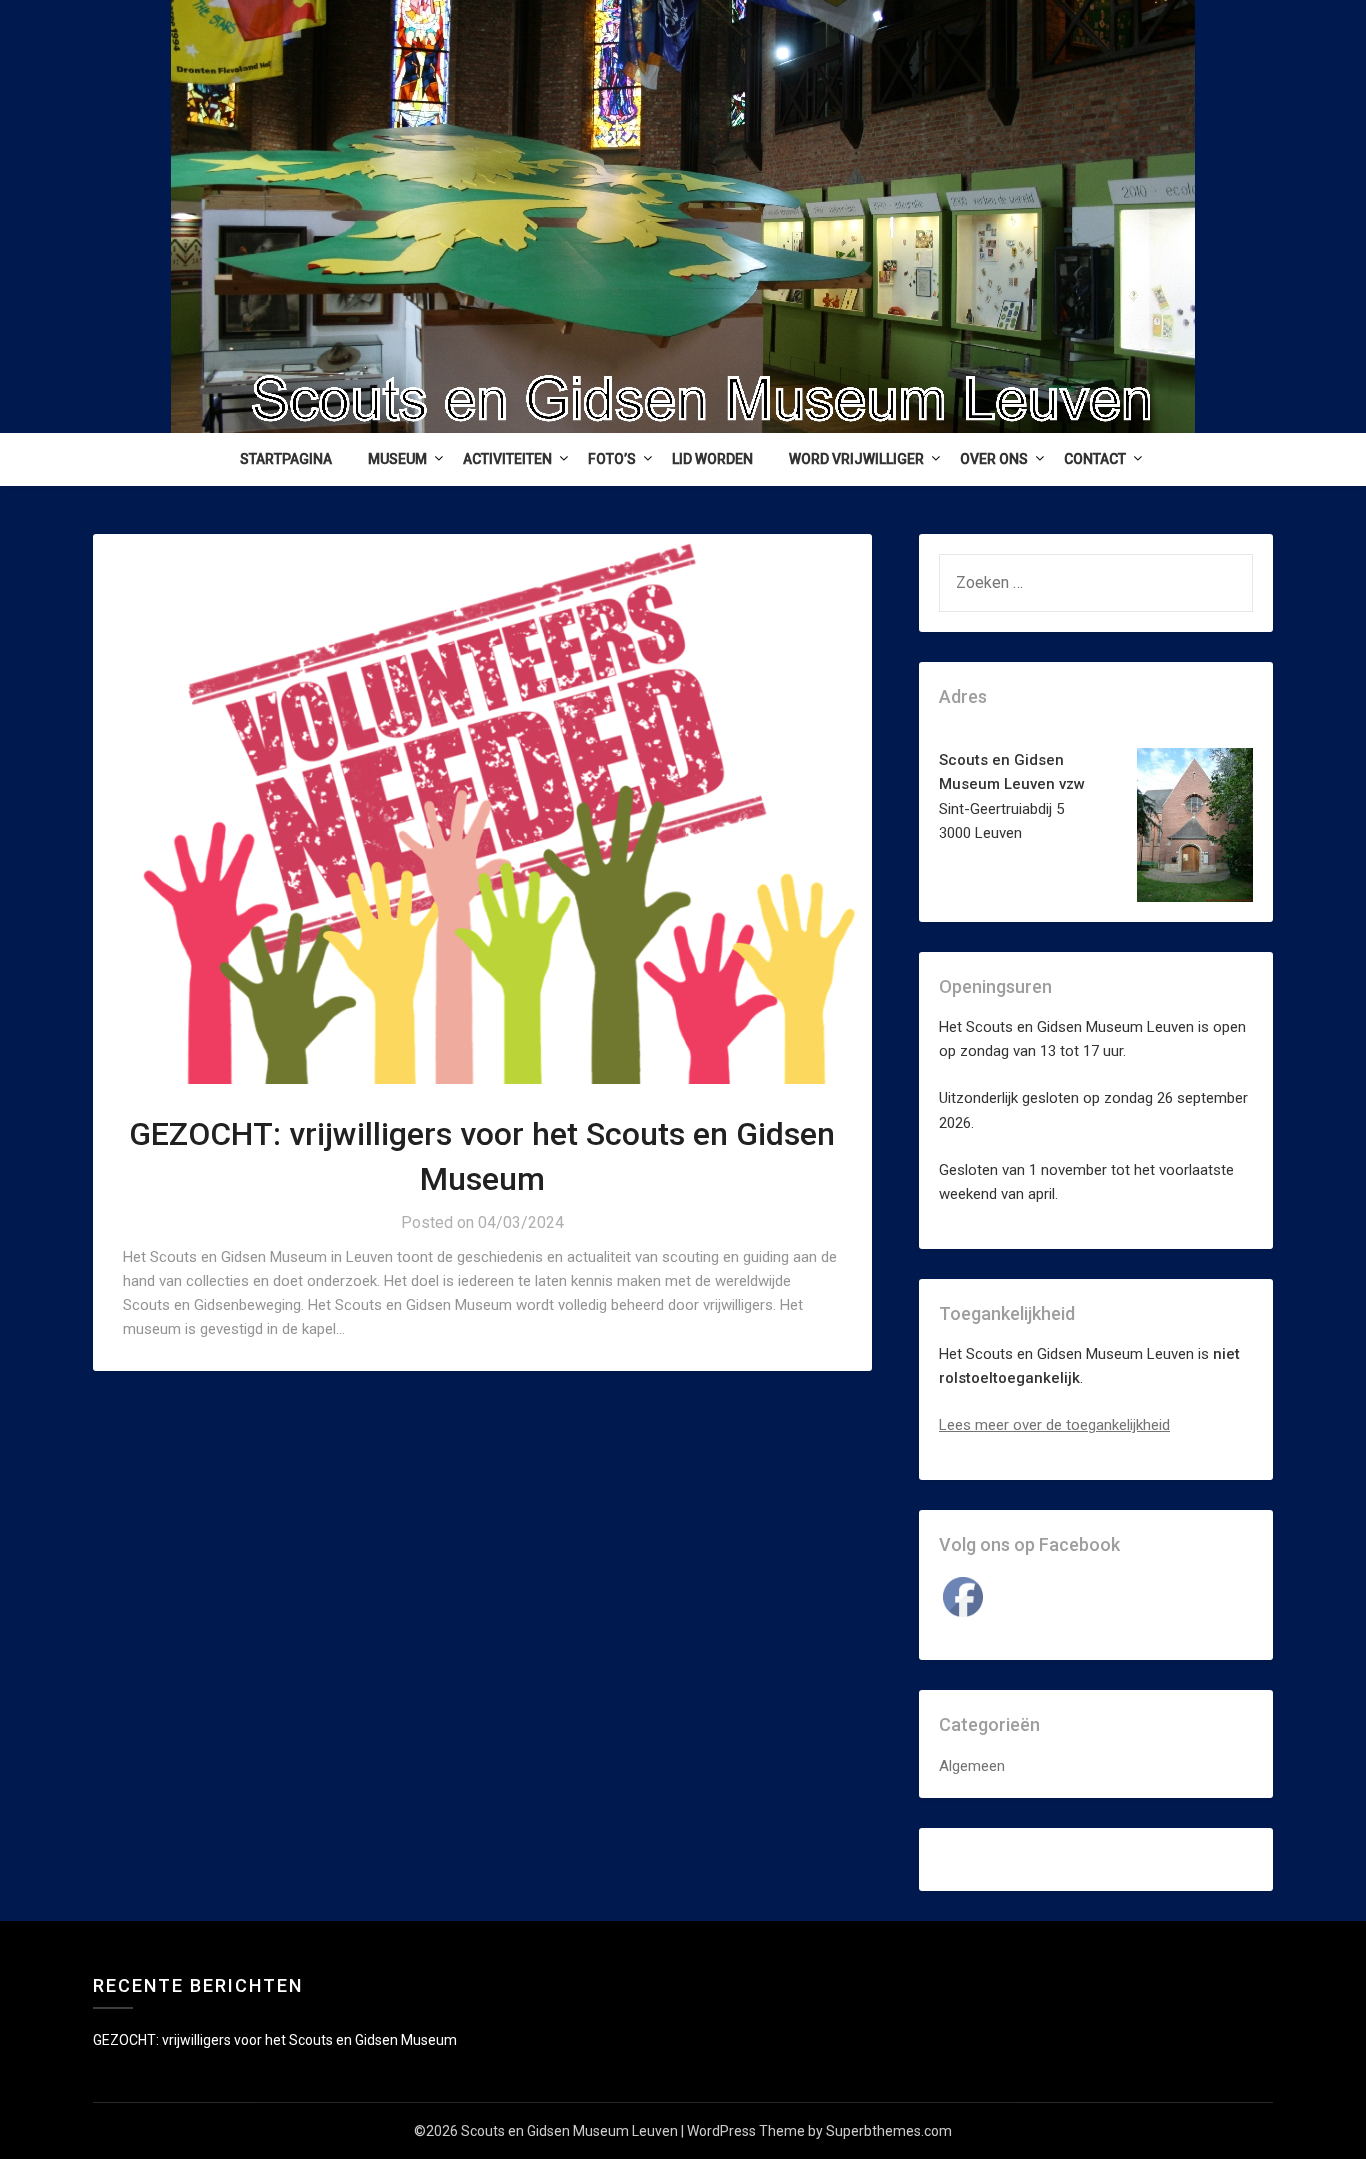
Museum (397, 459)
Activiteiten (507, 459)
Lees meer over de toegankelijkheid (1054, 1425)
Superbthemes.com (889, 2131)
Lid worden (712, 459)
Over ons (994, 459)
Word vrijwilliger (856, 459)
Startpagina (286, 459)
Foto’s (612, 459)
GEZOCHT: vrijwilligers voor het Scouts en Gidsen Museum (275, 2040)
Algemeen (972, 1766)
